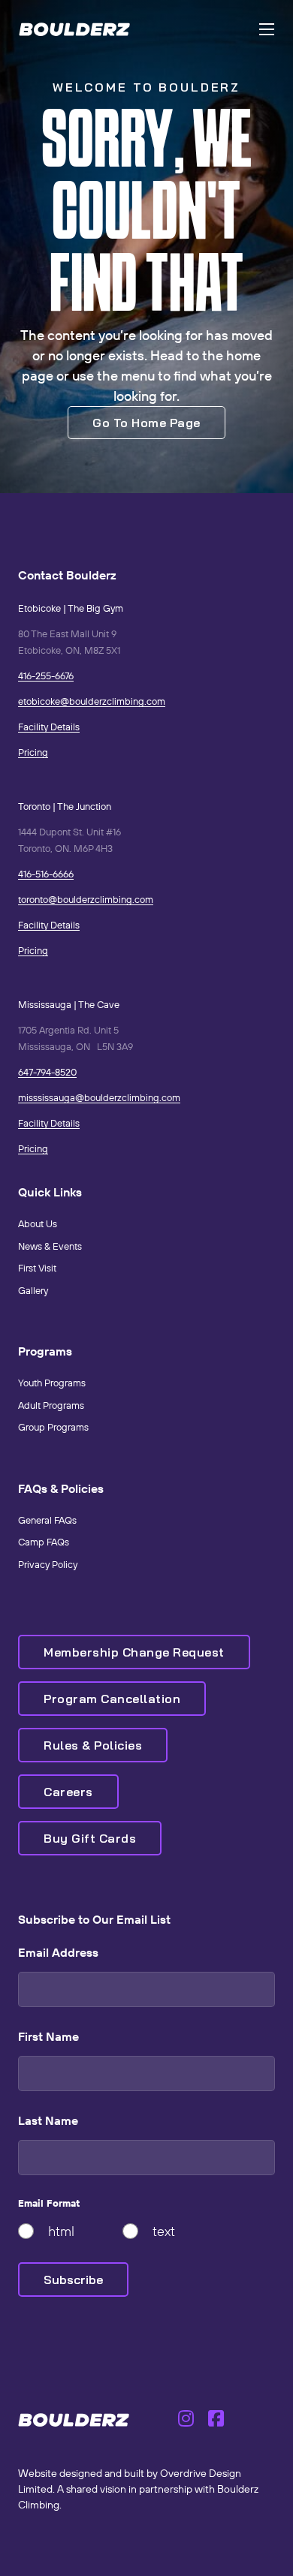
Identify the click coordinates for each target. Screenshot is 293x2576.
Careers (68, 1792)
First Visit (37, 1268)
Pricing (33, 752)
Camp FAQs (44, 1542)
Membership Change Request (134, 1652)
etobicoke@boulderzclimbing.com (92, 701)
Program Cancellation (112, 1699)
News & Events (50, 1246)
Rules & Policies (93, 1745)
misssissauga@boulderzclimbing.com (99, 1097)
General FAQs (47, 1520)
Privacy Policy (48, 1564)
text (164, 2231)
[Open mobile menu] (267, 29)
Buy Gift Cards (90, 1838)
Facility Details (49, 727)
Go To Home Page (146, 423)
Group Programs (53, 1427)
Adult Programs (51, 1405)
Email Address (58, 1952)
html (61, 2231)
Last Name (48, 2120)
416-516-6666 (46, 874)
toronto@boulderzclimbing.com (86, 899)
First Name (48, 2036)
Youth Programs (52, 1383)
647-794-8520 (47, 1072)
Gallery (33, 1290)
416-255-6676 (46, 676)
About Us (38, 1223)
